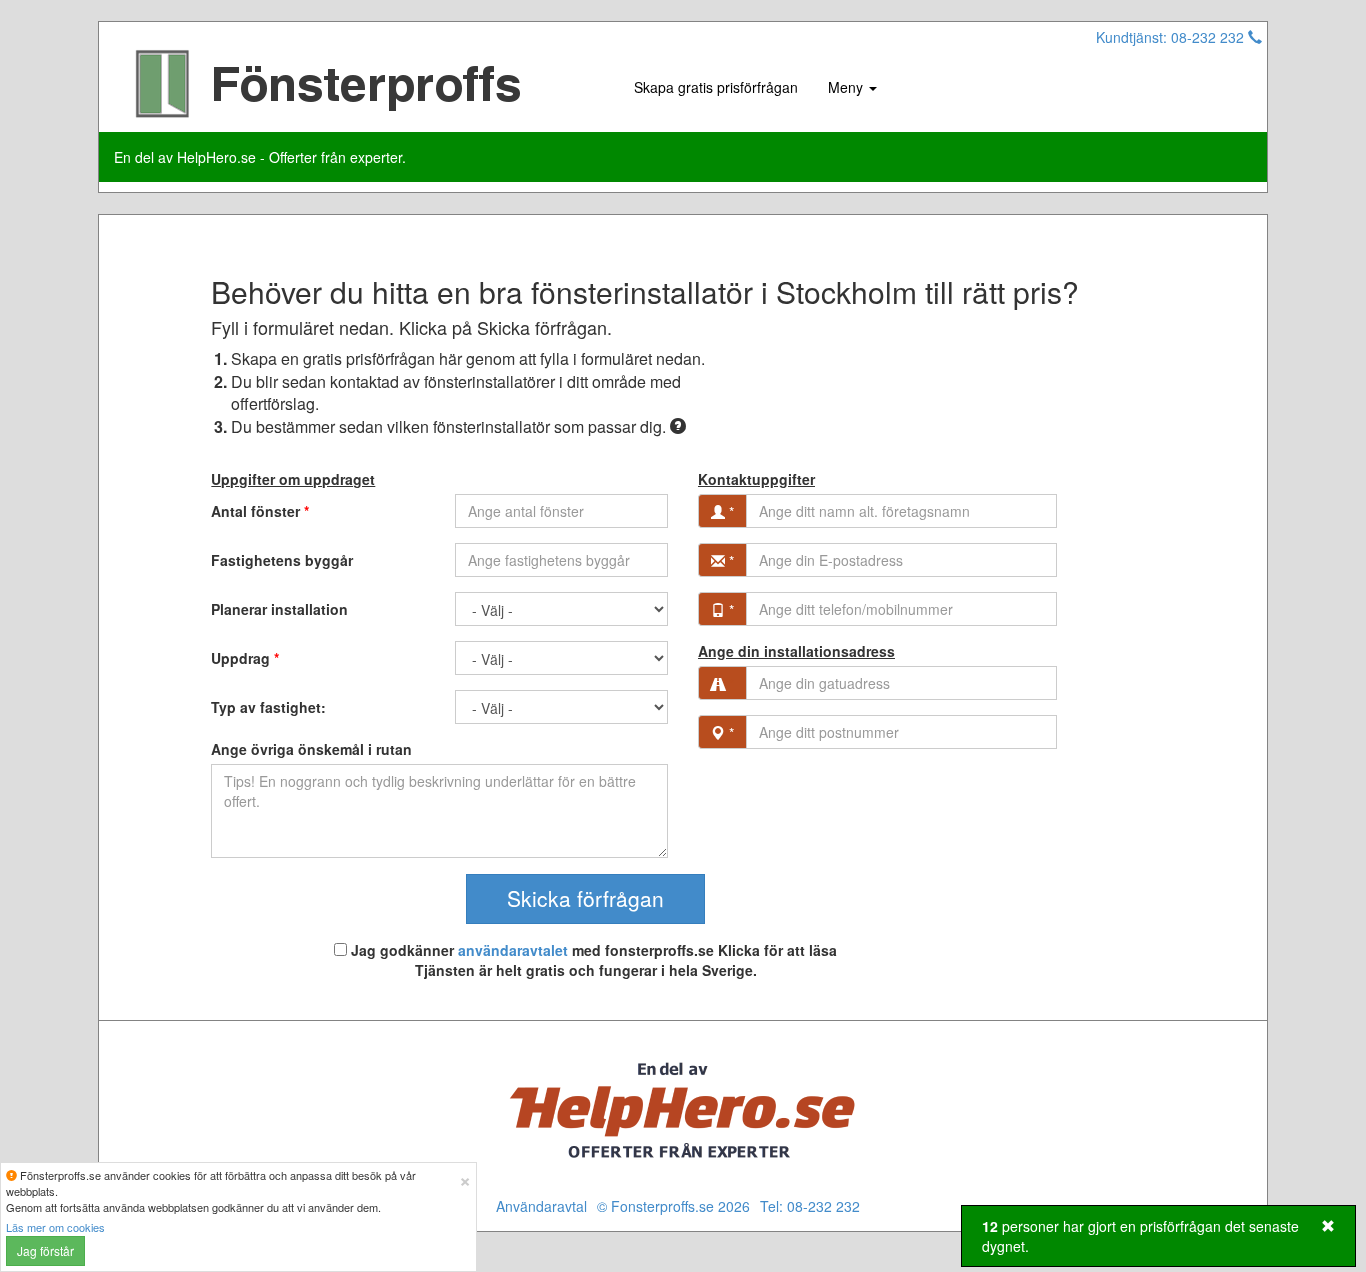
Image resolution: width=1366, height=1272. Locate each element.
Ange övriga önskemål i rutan (311, 749)
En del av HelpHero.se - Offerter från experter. (260, 157)
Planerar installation (279, 609)
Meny (847, 87)
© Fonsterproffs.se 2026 (673, 1206)
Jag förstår (45, 1250)
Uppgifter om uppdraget (293, 479)
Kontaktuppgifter (756, 479)
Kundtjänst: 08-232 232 (1172, 37)
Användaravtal (541, 1206)
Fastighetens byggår (282, 560)
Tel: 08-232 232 (810, 1206)
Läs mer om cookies (55, 1227)
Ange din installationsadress (796, 651)
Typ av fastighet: (268, 707)
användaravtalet (513, 950)
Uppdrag (245, 658)
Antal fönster (260, 511)
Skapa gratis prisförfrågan (716, 87)
